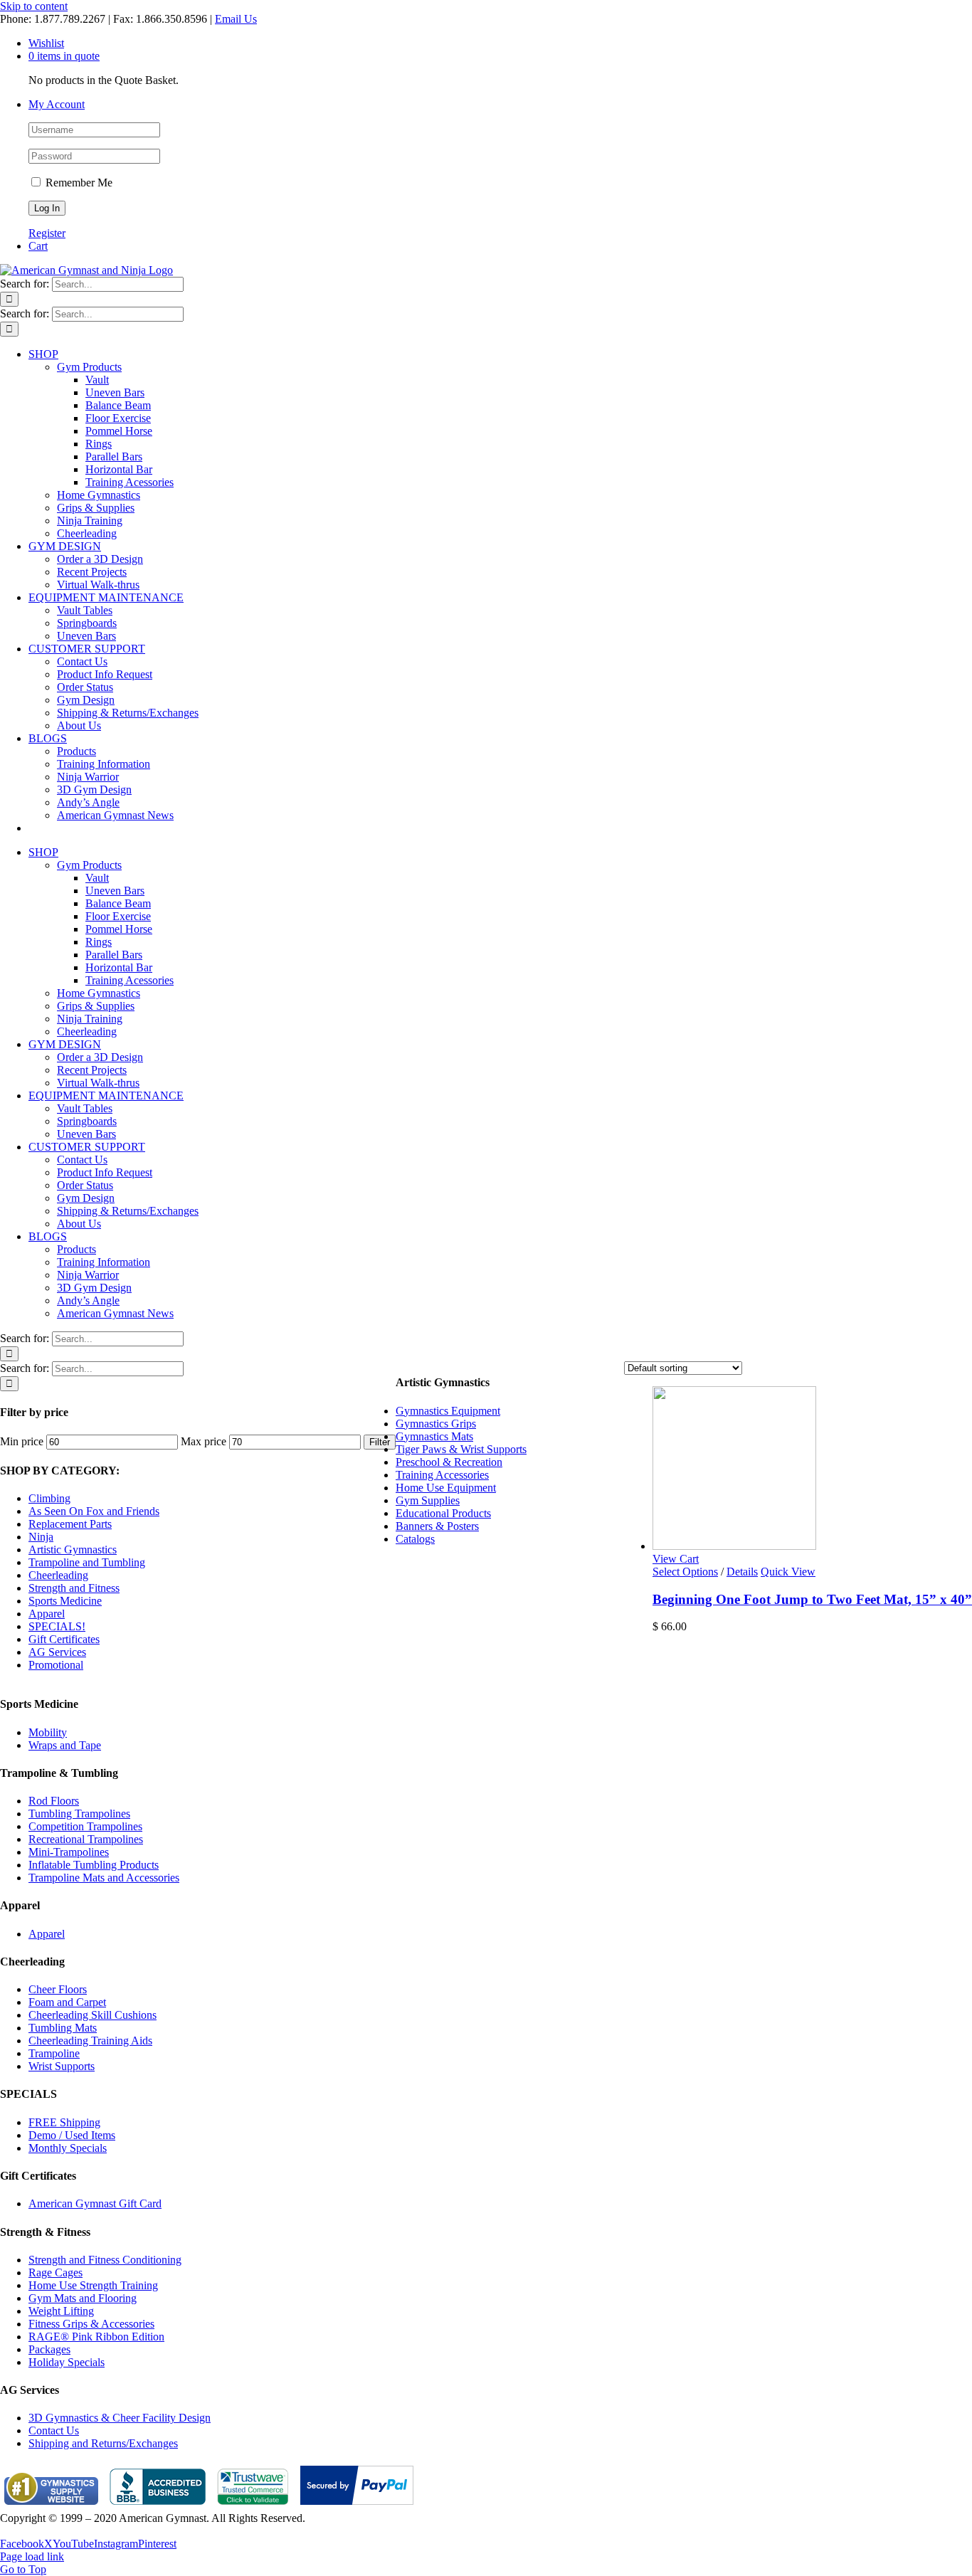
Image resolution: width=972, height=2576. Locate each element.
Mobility (48, 1732)
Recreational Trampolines (86, 1839)
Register (47, 233)
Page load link (32, 2556)
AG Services (57, 1652)
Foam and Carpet (67, 2002)
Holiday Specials (67, 2362)
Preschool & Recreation (449, 1462)
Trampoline (54, 2053)
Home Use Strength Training (93, 2285)
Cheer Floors (58, 1989)
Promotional (56, 1665)
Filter (380, 1442)
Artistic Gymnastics (73, 1550)
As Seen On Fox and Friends (94, 1511)
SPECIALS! (57, 1626)
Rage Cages (56, 2273)
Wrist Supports (62, 2066)
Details (742, 1572)
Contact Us (54, 2430)
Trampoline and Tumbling (87, 1562)
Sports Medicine (65, 1601)
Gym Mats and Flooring (83, 2298)
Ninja (41, 1537)
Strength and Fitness (74, 1588)
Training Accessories (442, 1475)
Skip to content (34, 6)
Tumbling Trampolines (79, 1814)
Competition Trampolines (85, 1826)
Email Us (236, 19)
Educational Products (443, 1513)
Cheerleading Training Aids (90, 2041)
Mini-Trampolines (69, 1852)
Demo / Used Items (72, 2135)
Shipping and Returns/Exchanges (103, 2443)
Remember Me (78, 183)
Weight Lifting (61, 2311)
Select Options (685, 1572)
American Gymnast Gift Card (95, 2203)
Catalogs (415, 1539)
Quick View (788, 1572)
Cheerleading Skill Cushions (93, 2015)
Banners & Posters (437, 1526)
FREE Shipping (64, 2122)
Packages (49, 2349)
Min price (22, 1441)
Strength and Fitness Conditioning (105, 2260)
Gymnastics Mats (434, 1436)
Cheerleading (58, 1575)
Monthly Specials (68, 2148)
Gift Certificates (64, 1639)
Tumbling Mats (63, 2028)
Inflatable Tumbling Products (94, 1865)
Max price (204, 1441)
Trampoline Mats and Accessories (104, 1878)
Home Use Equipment (446, 1488)
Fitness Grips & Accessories (91, 2324)
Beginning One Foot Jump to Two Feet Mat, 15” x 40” (812, 1599)
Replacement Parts (70, 1524)
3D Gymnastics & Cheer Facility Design (120, 2418)
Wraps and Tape (65, 1745)
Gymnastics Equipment (448, 1411)
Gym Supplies (428, 1500)
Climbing (49, 1498)
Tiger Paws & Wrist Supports (461, 1449)
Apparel (47, 1614)
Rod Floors (54, 1801)
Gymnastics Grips (436, 1424)
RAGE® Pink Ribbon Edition (96, 2337)
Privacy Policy (33, 2531)
